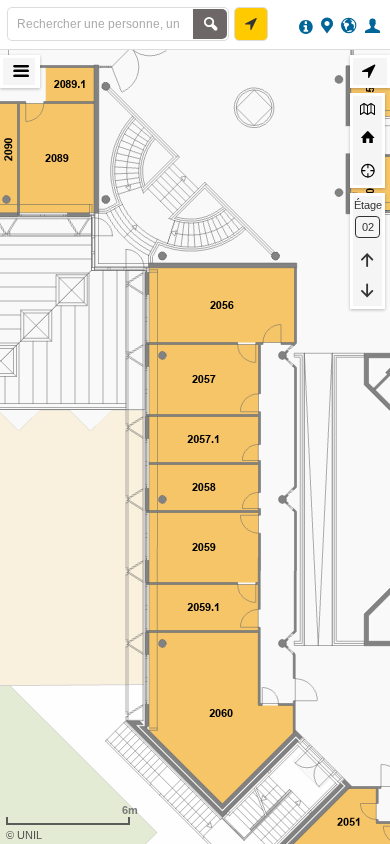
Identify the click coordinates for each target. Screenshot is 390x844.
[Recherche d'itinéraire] (251, 24)
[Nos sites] (327, 25)
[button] (375, 25)
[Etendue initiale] (367, 140)
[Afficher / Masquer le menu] (19, 71)
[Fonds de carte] (367, 110)
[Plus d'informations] (306, 25)
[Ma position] (367, 170)
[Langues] (348, 25)
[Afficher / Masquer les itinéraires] (370, 71)
